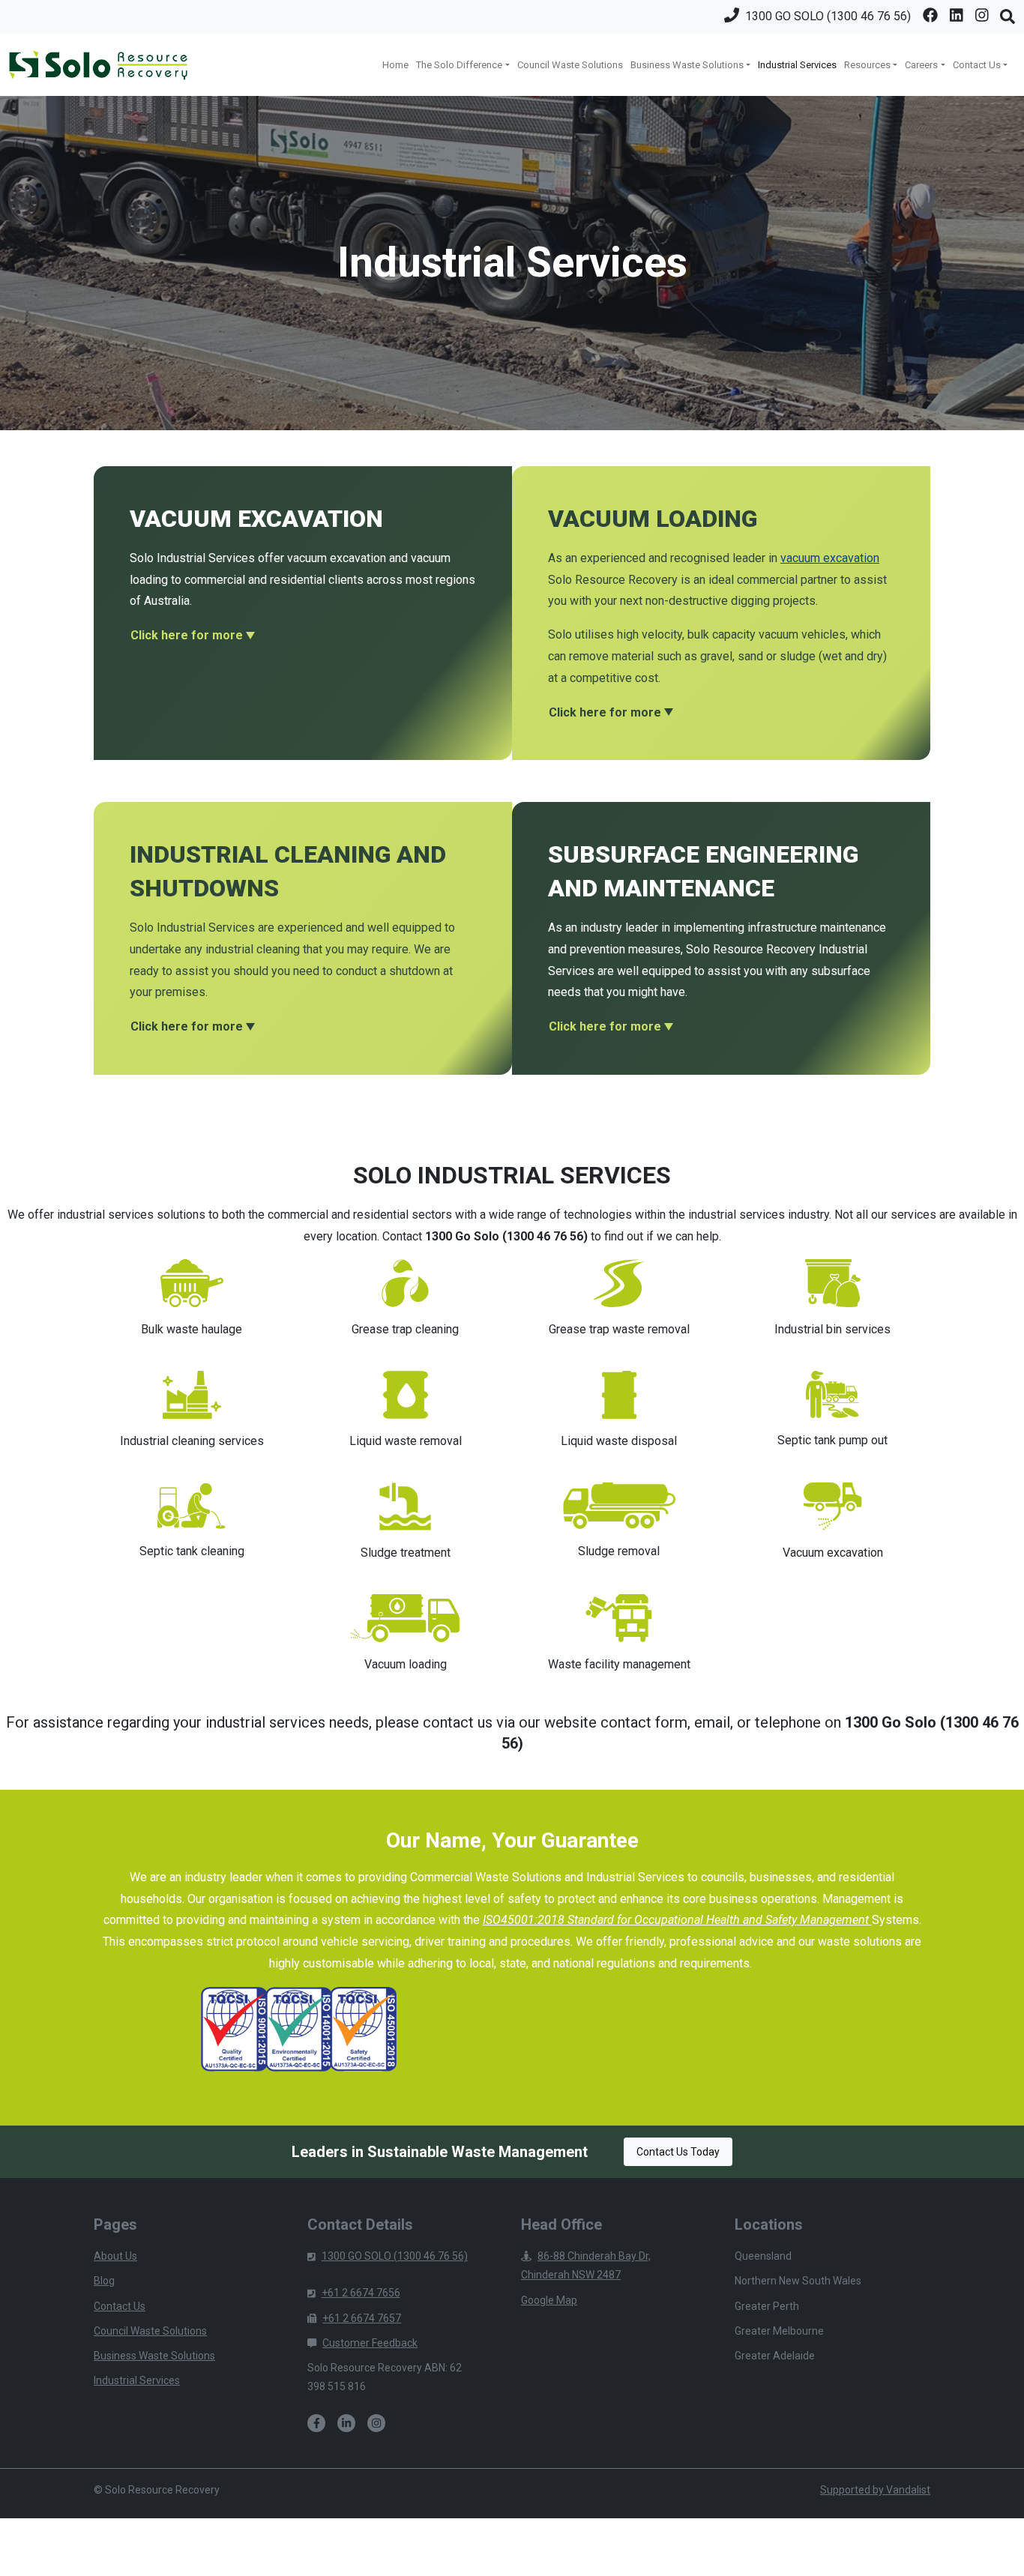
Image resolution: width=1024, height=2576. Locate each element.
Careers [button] (921, 65)
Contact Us (120, 2306)
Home (395, 65)
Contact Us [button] (977, 65)
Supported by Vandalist (875, 2490)
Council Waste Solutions (570, 65)
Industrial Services (797, 65)
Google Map (549, 2300)
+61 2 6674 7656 (361, 2293)
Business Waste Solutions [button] (687, 65)
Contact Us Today (678, 2152)
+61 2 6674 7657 (362, 2318)
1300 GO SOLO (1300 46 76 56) (395, 2256)
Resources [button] (867, 65)
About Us (115, 2256)
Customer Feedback (370, 2343)
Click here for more (187, 635)
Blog (104, 2281)
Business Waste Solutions (154, 2356)
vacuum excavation (830, 558)
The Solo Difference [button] (459, 65)
